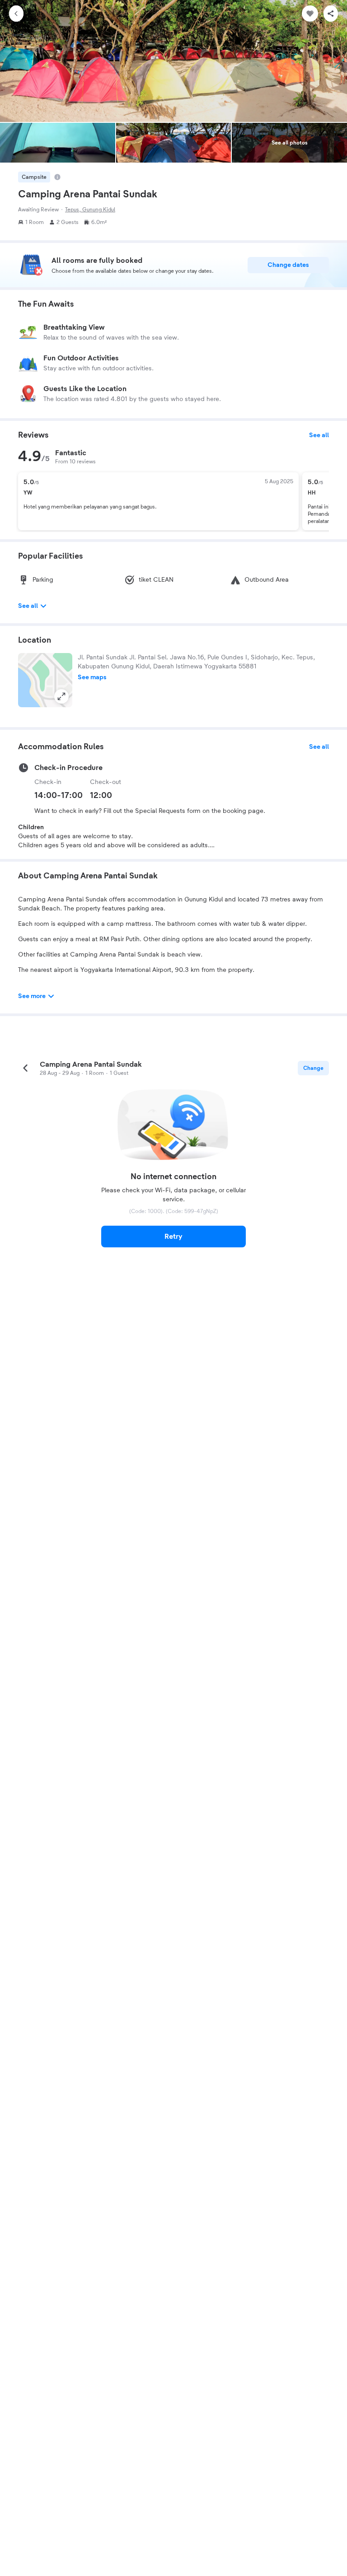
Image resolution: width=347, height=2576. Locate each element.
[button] (45, 680)
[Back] (16, 14)
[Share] (331, 14)
